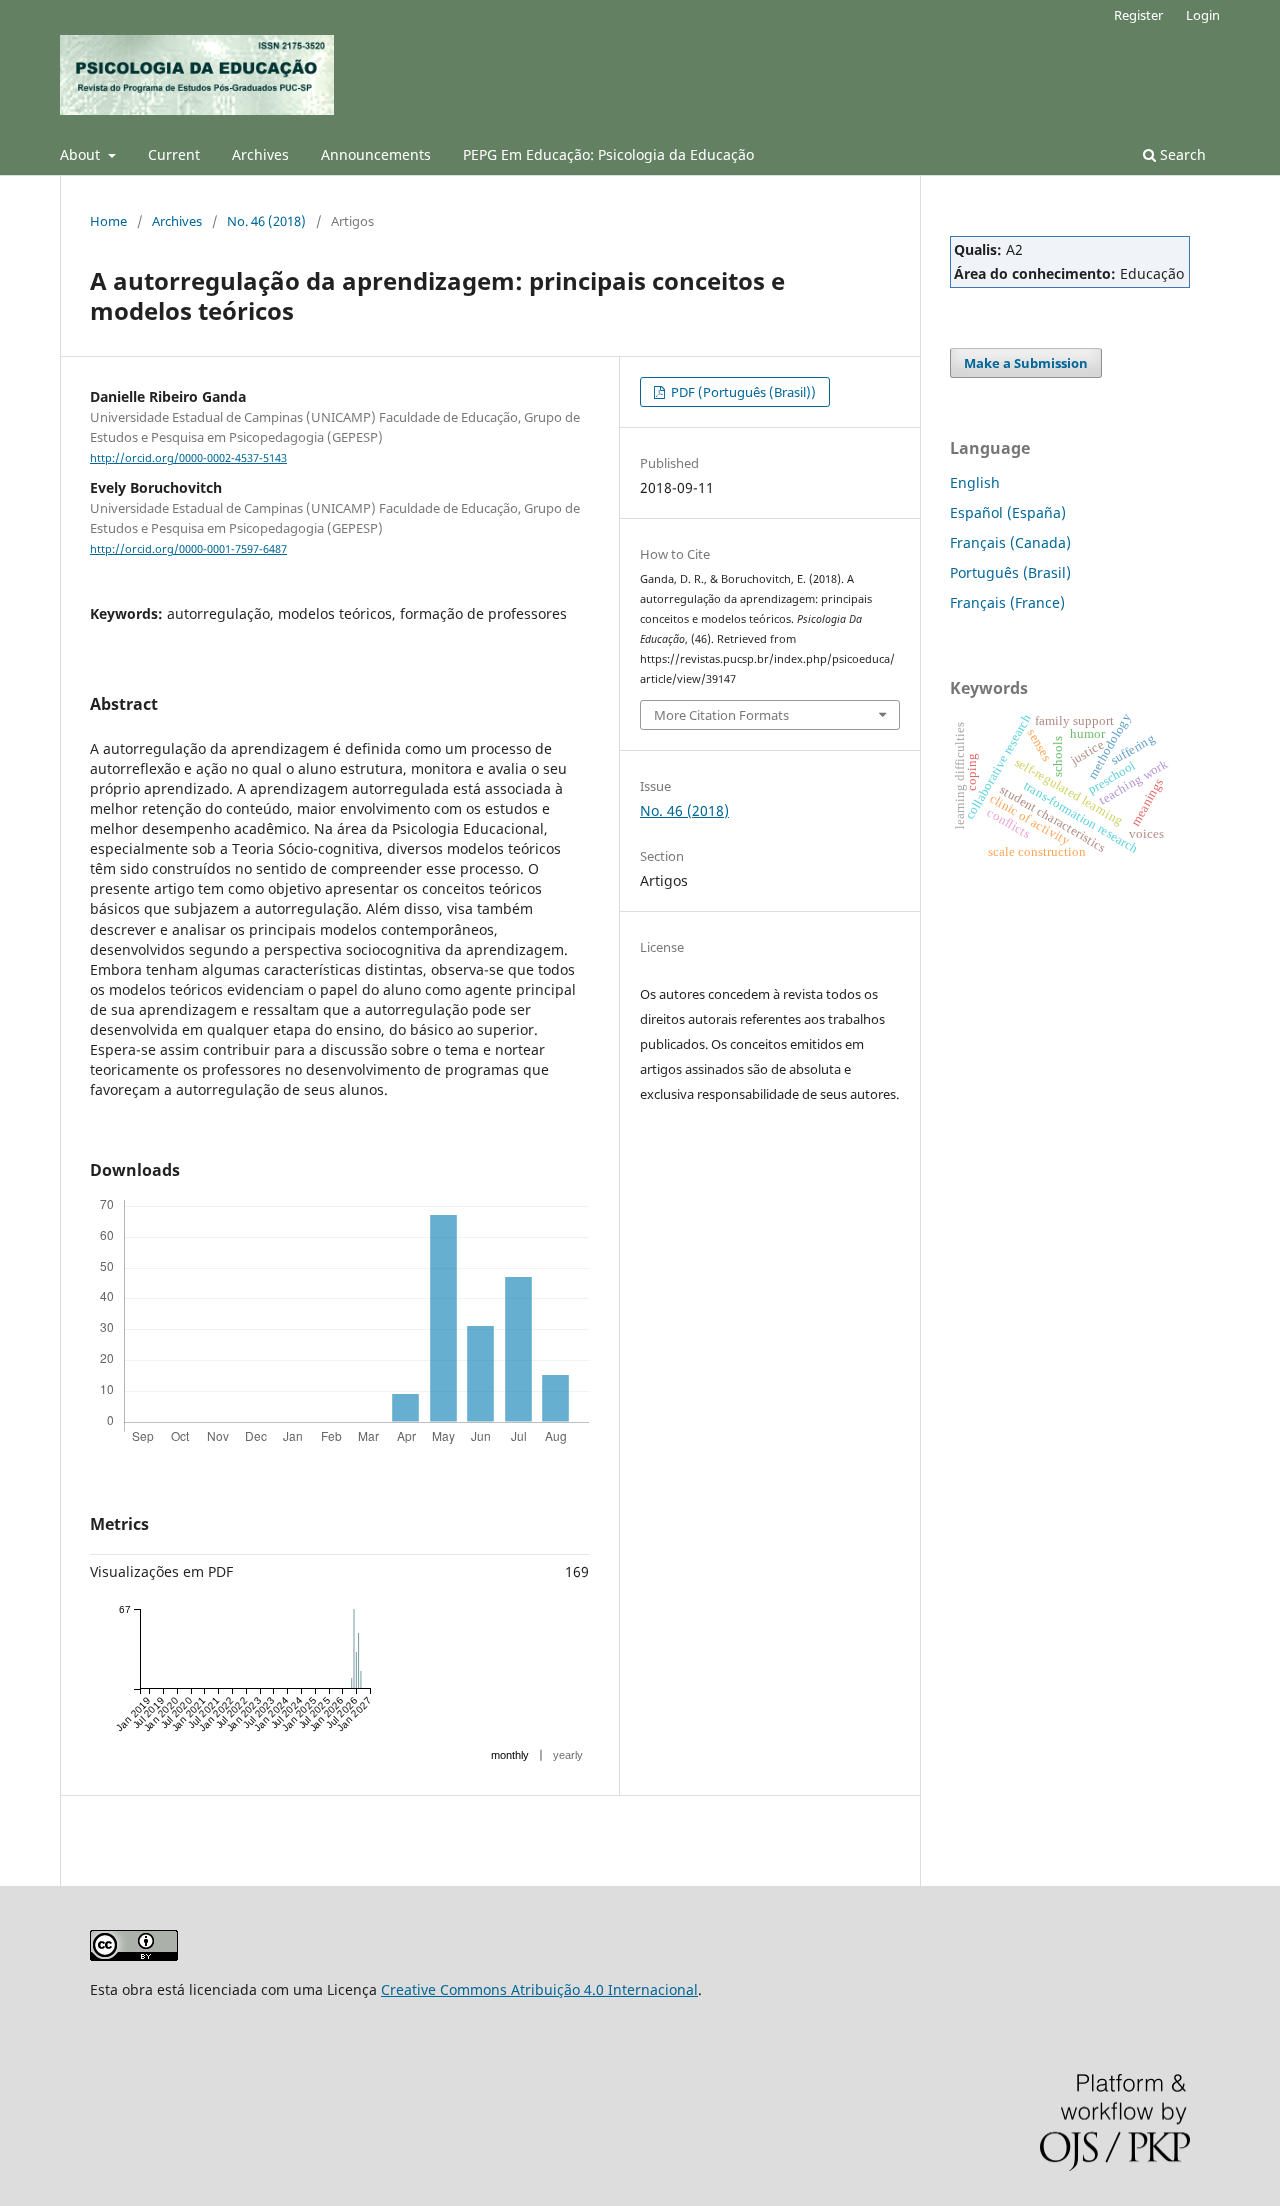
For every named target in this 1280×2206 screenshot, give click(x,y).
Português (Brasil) (1010, 572)
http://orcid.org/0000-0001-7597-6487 (188, 549)
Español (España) (1008, 512)
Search (1181, 154)
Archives (260, 154)
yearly (568, 1755)
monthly (510, 1755)
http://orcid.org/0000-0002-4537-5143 (188, 458)
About (82, 154)
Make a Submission (1026, 363)
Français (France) (1007, 602)
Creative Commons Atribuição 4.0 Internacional (539, 1989)
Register (1138, 15)
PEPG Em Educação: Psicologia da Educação (608, 154)
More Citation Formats (721, 715)
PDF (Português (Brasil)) (742, 392)
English (975, 482)
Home (108, 221)
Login (1203, 15)
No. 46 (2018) (266, 221)
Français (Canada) (1010, 542)
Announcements (376, 154)
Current (174, 154)
